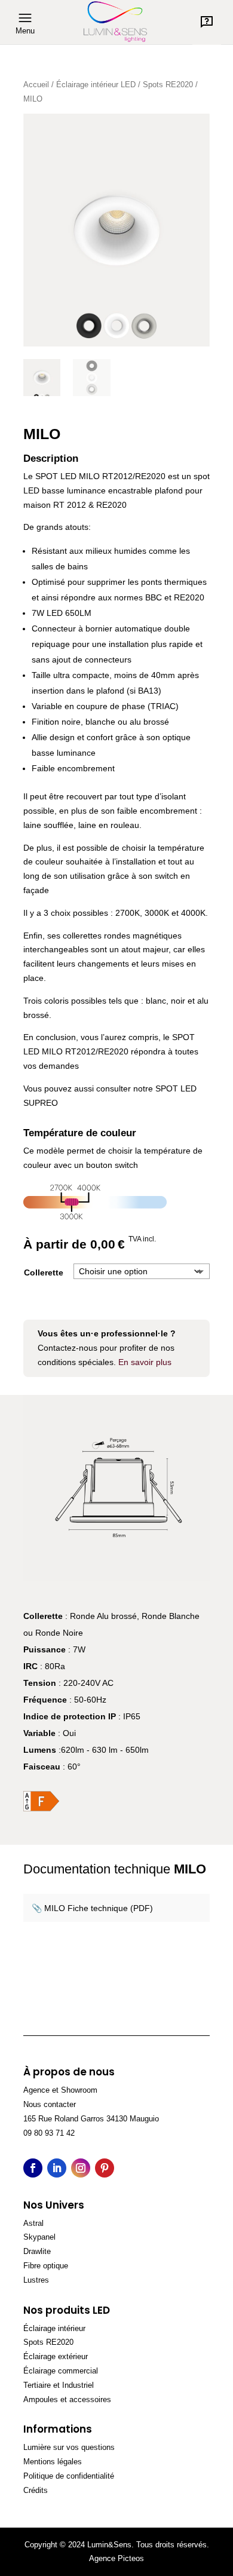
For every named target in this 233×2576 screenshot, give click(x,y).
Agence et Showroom (60, 2090)
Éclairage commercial (61, 2371)
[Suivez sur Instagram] (81, 2168)
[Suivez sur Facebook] (33, 2168)
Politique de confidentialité (69, 2476)
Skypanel (39, 2237)
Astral (33, 2223)
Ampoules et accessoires (67, 2399)
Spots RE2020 (168, 85)
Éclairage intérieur (54, 2328)
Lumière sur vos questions (69, 2447)
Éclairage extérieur (56, 2356)
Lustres (36, 2280)
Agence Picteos (116, 2558)
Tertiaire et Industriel (59, 2385)
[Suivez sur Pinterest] (105, 2168)
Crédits (36, 2490)
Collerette (44, 1272)
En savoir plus (145, 1362)
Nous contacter (50, 2104)
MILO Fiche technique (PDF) (99, 1908)
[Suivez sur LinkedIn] (57, 2168)
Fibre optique (46, 2266)
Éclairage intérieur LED (96, 85)
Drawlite (37, 2251)
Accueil (36, 85)
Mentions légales (53, 2462)
